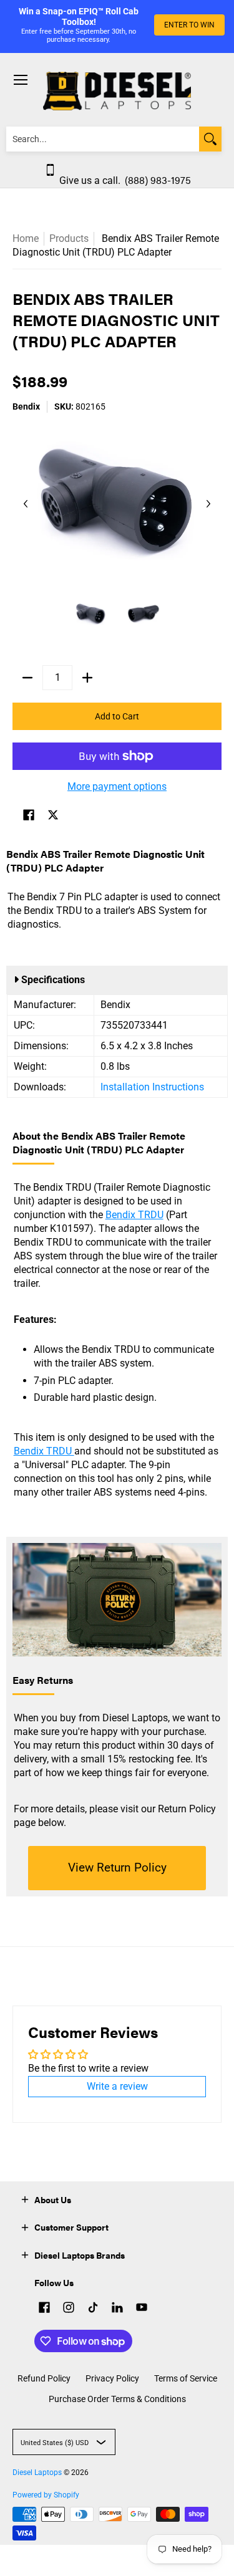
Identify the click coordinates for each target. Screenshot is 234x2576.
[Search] (210, 139)
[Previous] (26, 504)
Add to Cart (117, 716)
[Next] (208, 504)
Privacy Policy (112, 2378)
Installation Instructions (152, 1087)
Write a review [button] (117, 2086)
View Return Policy (117, 1867)
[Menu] (20, 80)
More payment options (117, 786)
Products (69, 238)
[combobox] (103, 139)
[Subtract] (27, 678)
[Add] (87, 678)
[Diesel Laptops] (117, 91)
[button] (29, 816)
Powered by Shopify (46, 2495)
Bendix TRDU (134, 1215)
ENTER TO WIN (189, 25)
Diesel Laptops (37, 2473)
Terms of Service (186, 2378)
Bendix (26, 406)
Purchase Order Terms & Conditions (117, 2399)
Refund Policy (44, 2378)
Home (26, 238)
